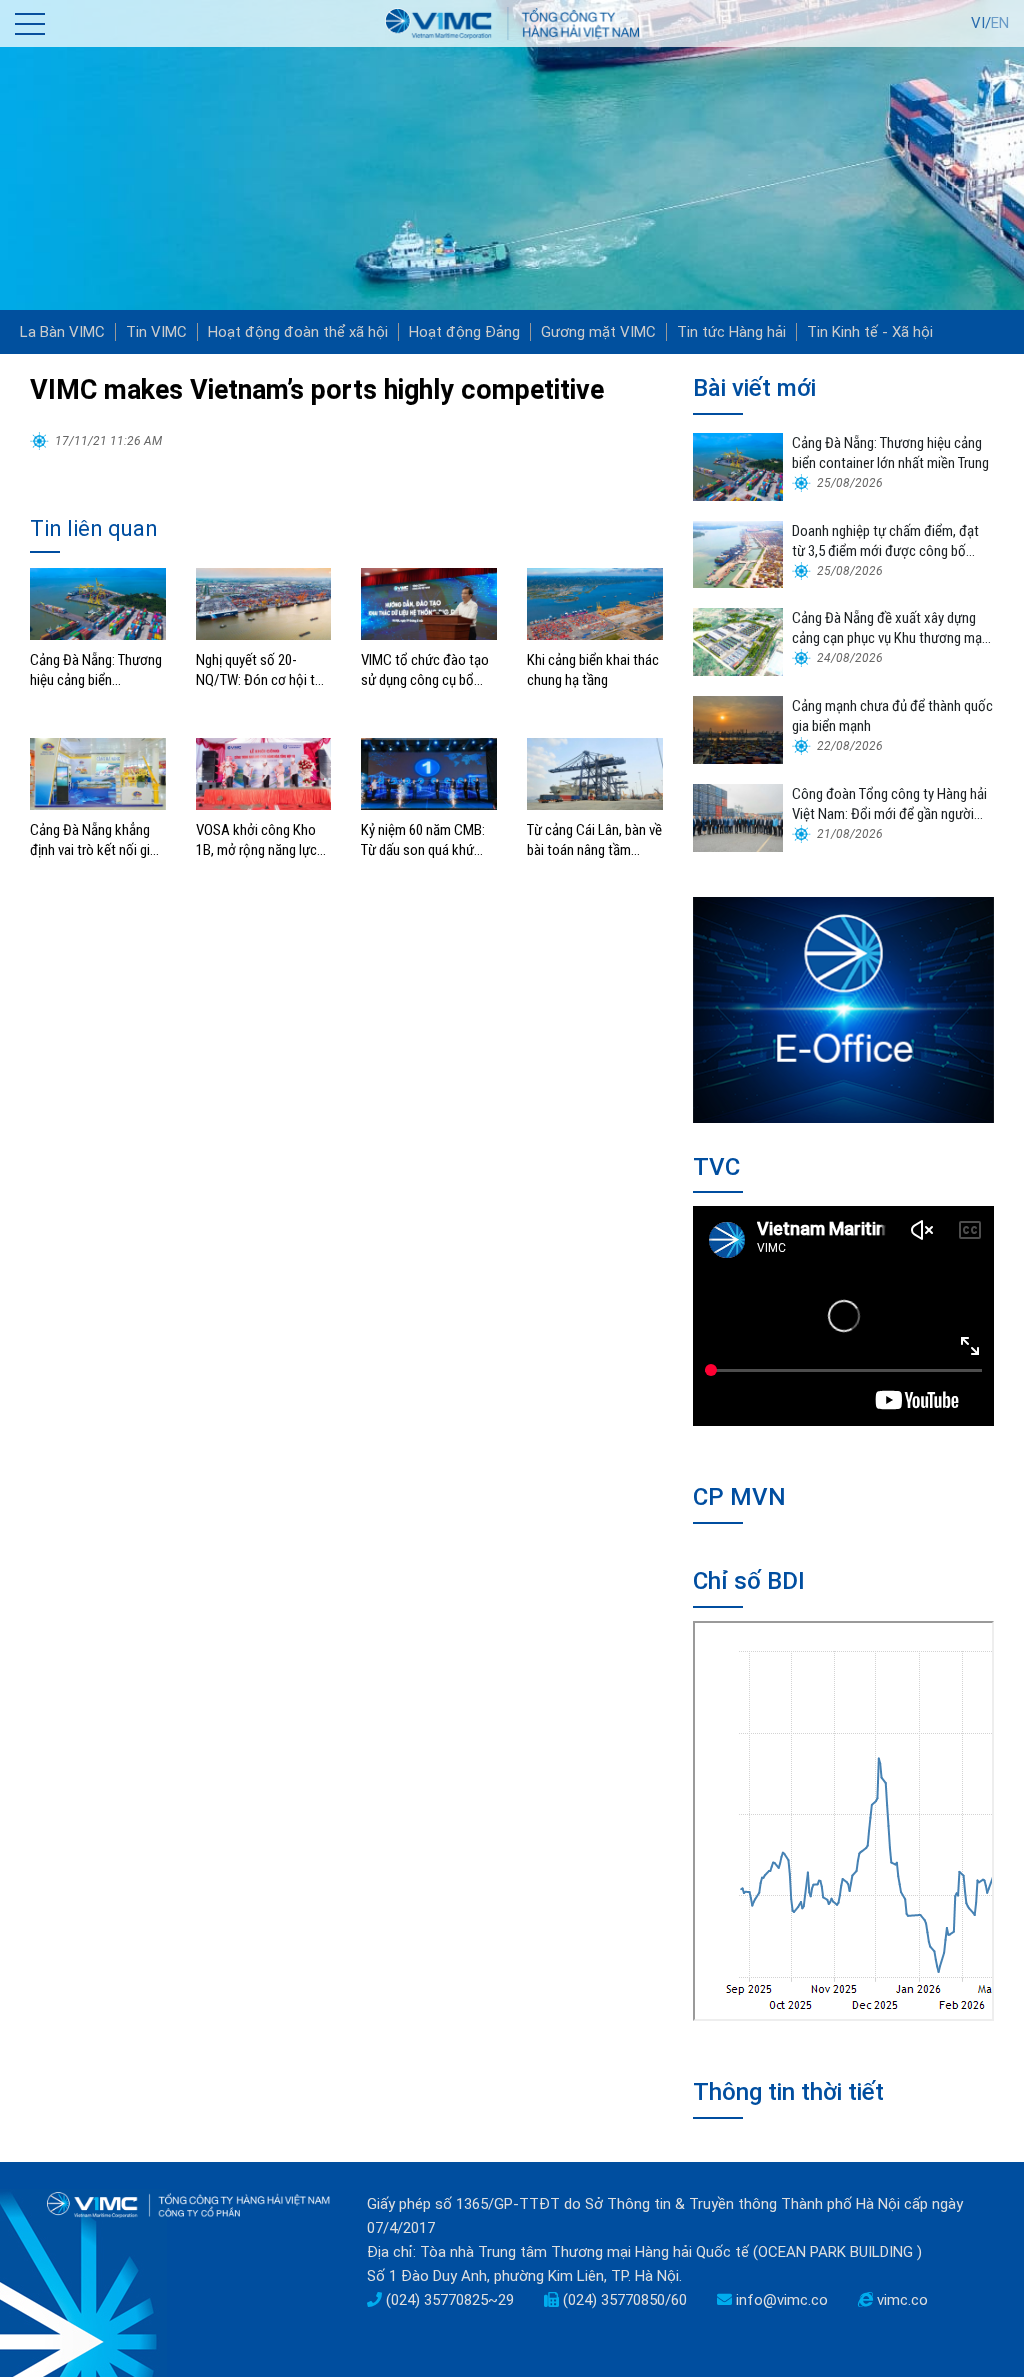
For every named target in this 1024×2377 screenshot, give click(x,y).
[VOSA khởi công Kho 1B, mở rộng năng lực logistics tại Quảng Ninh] (264, 773)
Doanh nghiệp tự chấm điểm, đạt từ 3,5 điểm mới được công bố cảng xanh (885, 541)
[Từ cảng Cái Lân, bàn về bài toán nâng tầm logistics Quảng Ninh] (595, 773)
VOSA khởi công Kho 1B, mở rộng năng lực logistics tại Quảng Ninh (256, 840)
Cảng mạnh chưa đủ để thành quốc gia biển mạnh (892, 716)
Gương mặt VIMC (598, 332)
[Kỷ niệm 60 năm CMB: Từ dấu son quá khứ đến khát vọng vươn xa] (429, 773)
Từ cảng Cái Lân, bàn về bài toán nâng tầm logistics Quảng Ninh (594, 840)
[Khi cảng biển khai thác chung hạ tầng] (595, 603)
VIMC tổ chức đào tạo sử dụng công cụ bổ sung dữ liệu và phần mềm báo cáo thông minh (425, 670)
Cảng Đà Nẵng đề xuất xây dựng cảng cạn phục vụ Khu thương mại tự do (888, 628)
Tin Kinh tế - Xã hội (870, 332)
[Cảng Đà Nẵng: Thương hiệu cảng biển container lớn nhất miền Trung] (98, 603)
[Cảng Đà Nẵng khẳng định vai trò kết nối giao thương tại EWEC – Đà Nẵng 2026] (98, 773)
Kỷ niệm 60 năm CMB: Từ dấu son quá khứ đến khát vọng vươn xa (426, 840)
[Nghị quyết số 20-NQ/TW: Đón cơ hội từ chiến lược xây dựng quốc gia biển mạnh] (264, 603)
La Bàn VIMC (62, 332)
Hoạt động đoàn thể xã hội (298, 332)
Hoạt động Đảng (464, 332)
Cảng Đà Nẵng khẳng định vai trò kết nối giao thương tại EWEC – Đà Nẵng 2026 (97, 840)
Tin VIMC (156, 332)
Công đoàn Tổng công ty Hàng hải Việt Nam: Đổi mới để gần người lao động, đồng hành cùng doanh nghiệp (889, 804)
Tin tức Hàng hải (731, 332)
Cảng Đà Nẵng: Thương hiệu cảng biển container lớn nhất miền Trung (96, 670)
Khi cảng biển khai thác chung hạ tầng (593, 670)
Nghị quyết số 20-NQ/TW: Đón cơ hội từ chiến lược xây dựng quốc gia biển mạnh (259, 670)
